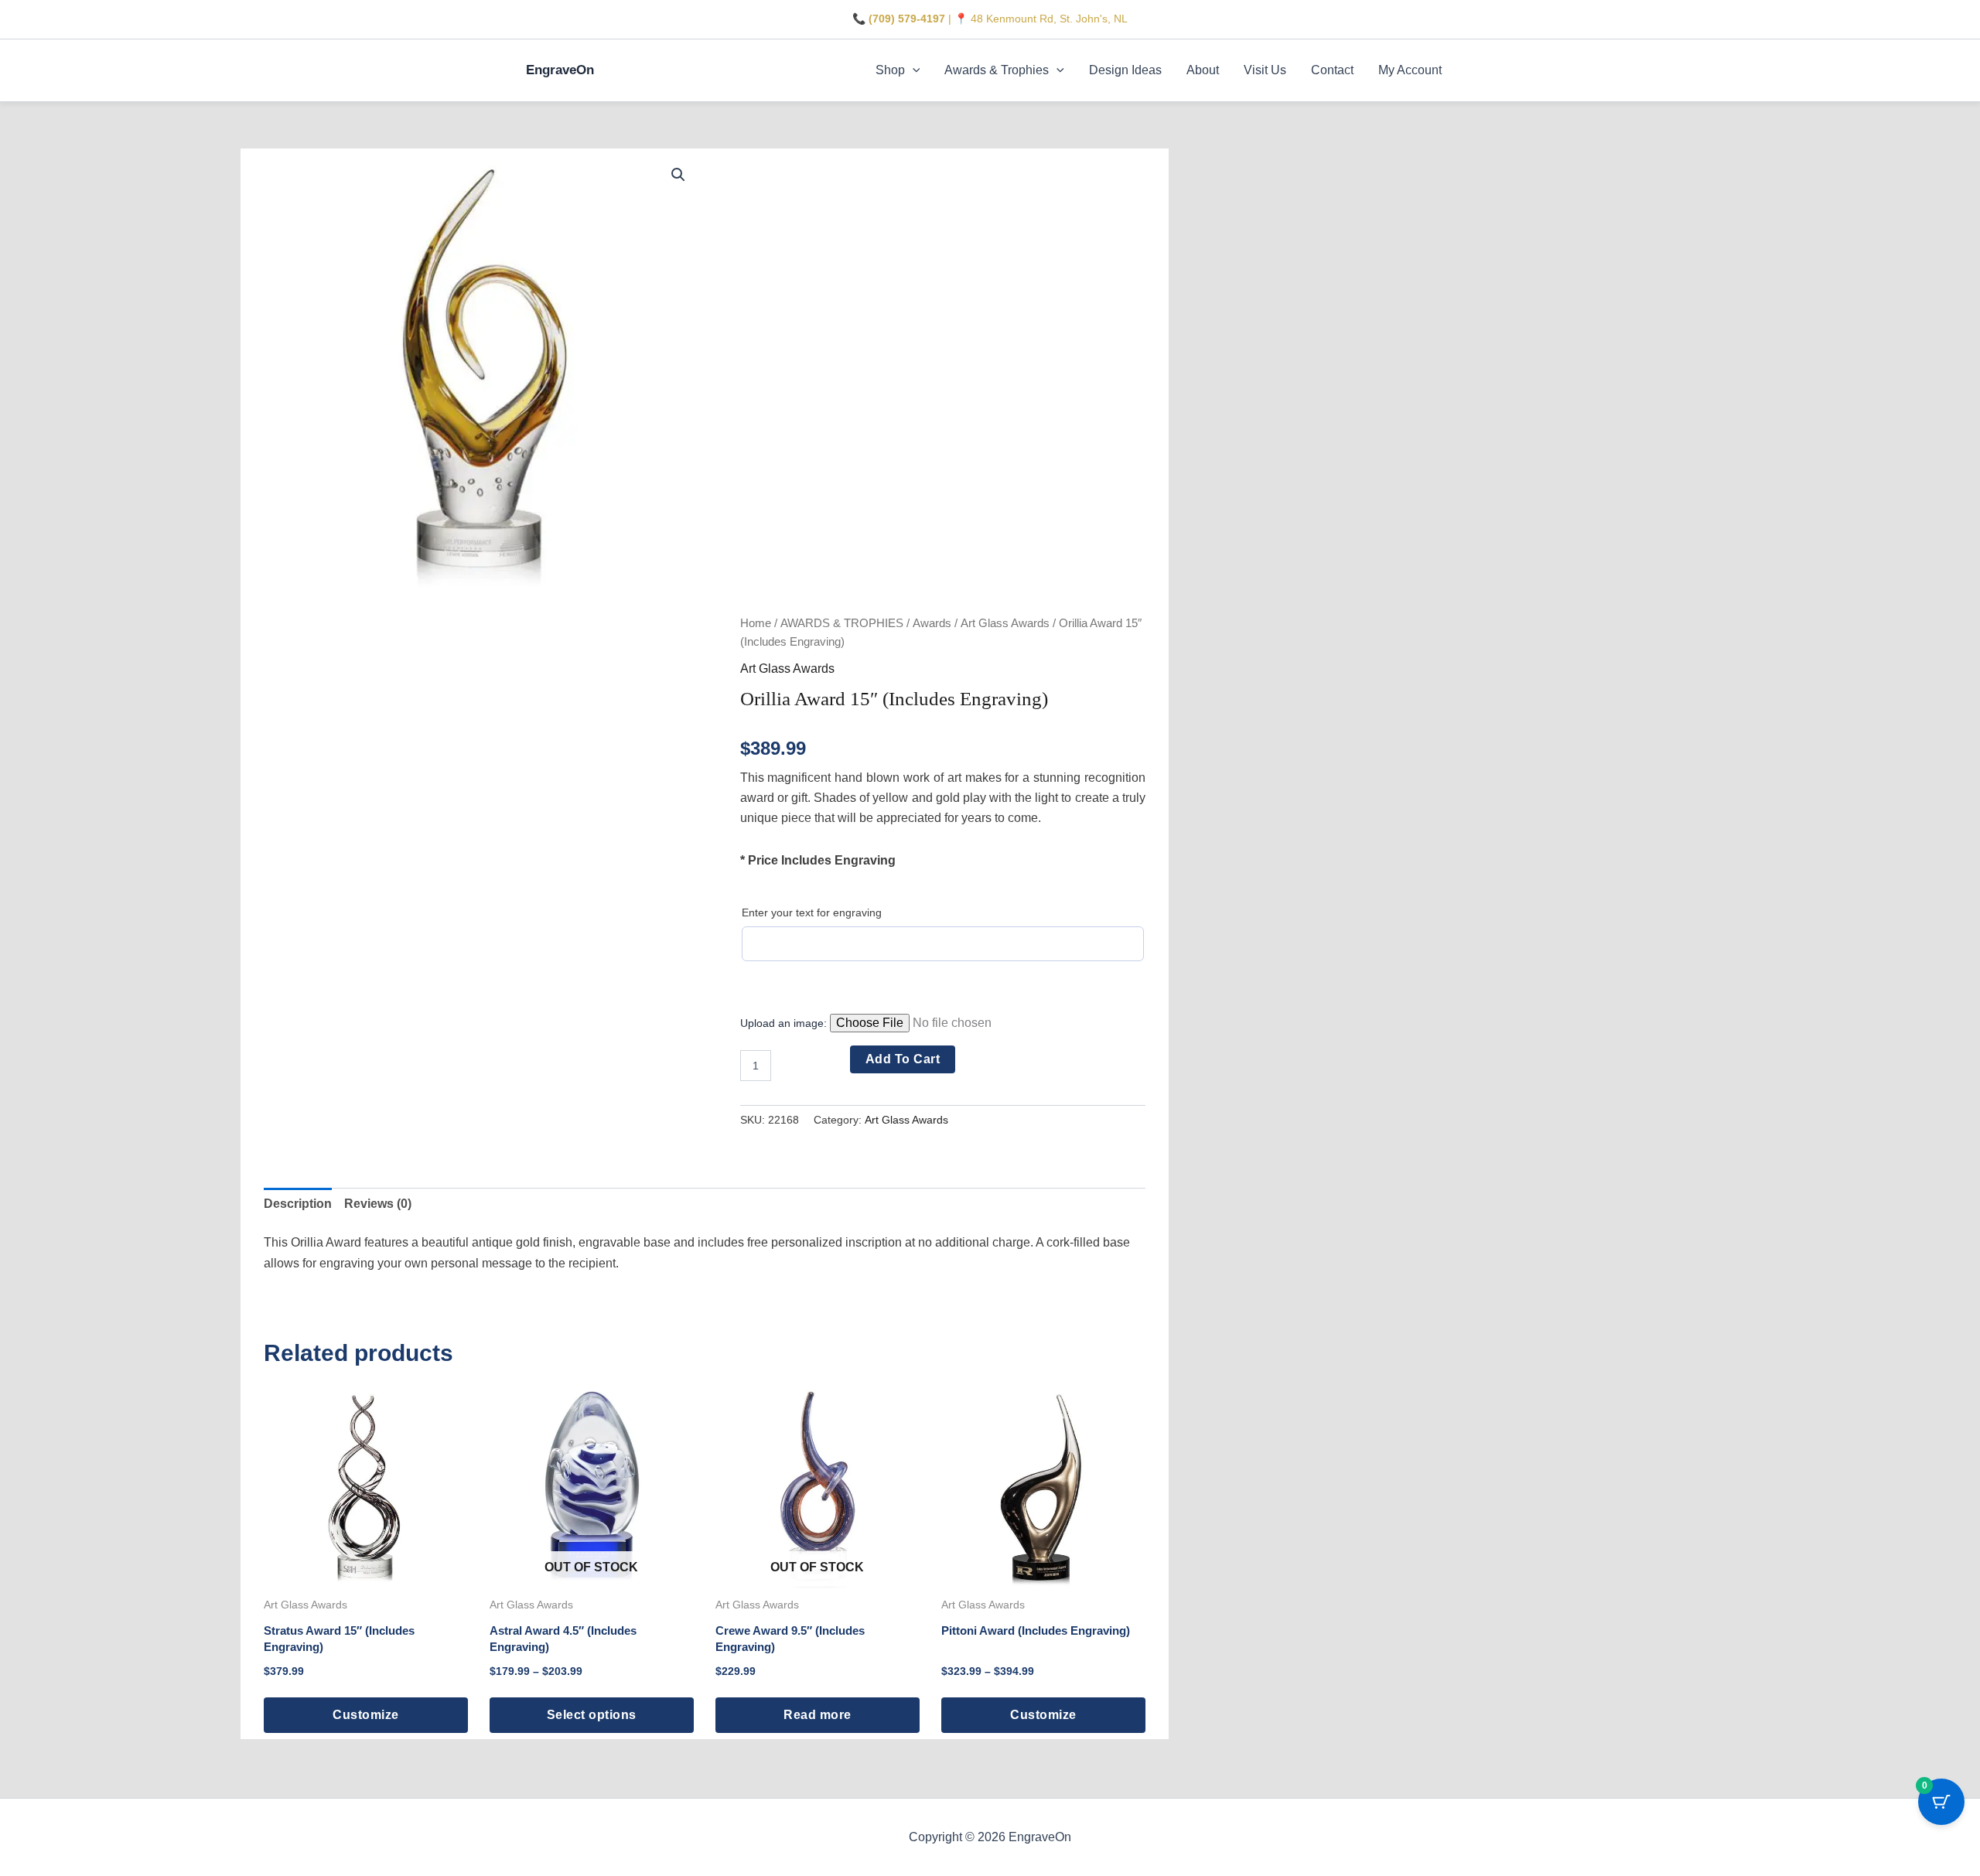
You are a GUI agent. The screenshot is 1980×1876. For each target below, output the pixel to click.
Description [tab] (298, 1204)
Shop (890, 70)
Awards (932, 623)
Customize (366, 1715)
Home (756, 623)
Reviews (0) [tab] (378, 1204)
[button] (913, 70)
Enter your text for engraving (812, 912)
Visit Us (1265, 70)
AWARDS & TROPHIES (842, 623)
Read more (818, 1715)
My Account (1410, 70)
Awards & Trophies (997, 70)
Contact (1332, 70)
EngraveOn (560, 70)
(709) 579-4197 (907, 19)
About (1203, 70)
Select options (592, 1715)
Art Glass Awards (1005, 623)
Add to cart (903, 1059)
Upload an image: (785, 1023)
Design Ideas (1125, 70)
